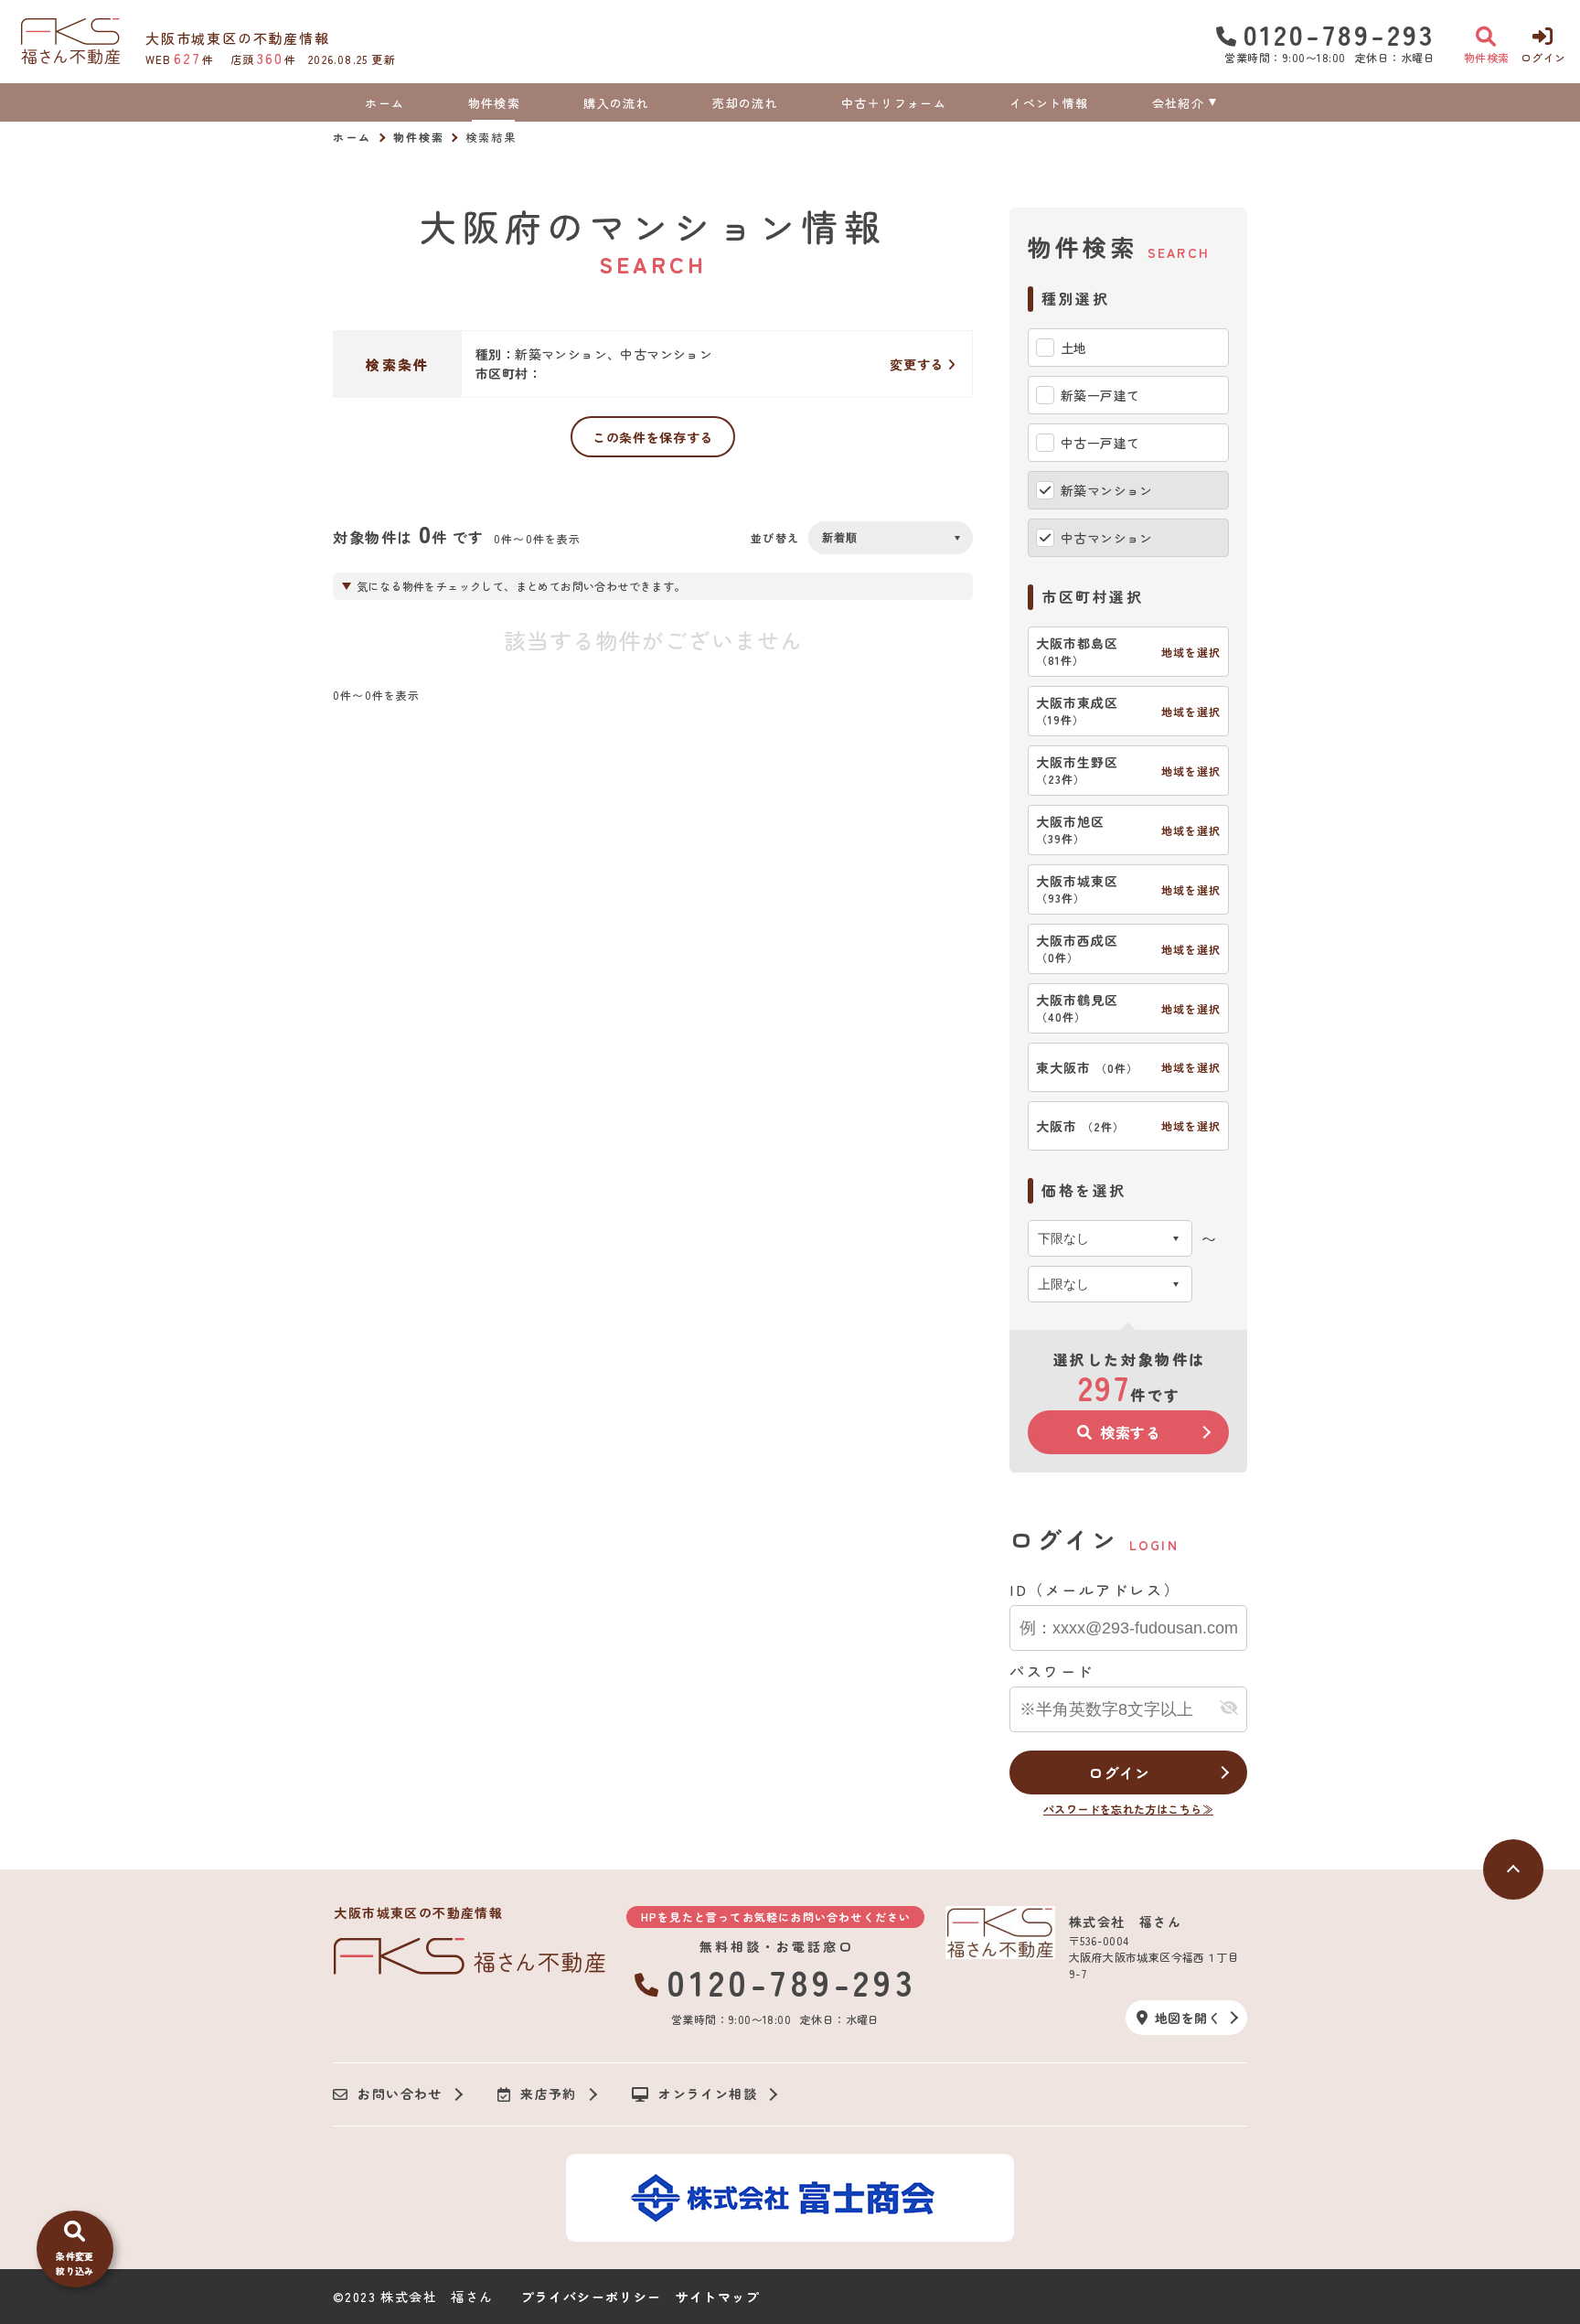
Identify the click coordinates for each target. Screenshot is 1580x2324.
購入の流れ (616, 103)
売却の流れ (745, 103)
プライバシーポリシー (592, 2297)
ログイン (1119, 1772)
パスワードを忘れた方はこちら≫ (1128, 1809)
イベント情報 (1049, 103)
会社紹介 (1178, 103)
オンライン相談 (708, 2094)
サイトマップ (718, 2297)
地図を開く (1188, 2018)
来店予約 (549, 2094)
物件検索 (494, 103)
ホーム (384, 103)
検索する (1131, 1432)
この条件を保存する (653, 437)
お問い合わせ (400, 2094)
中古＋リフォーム (893, 103)
